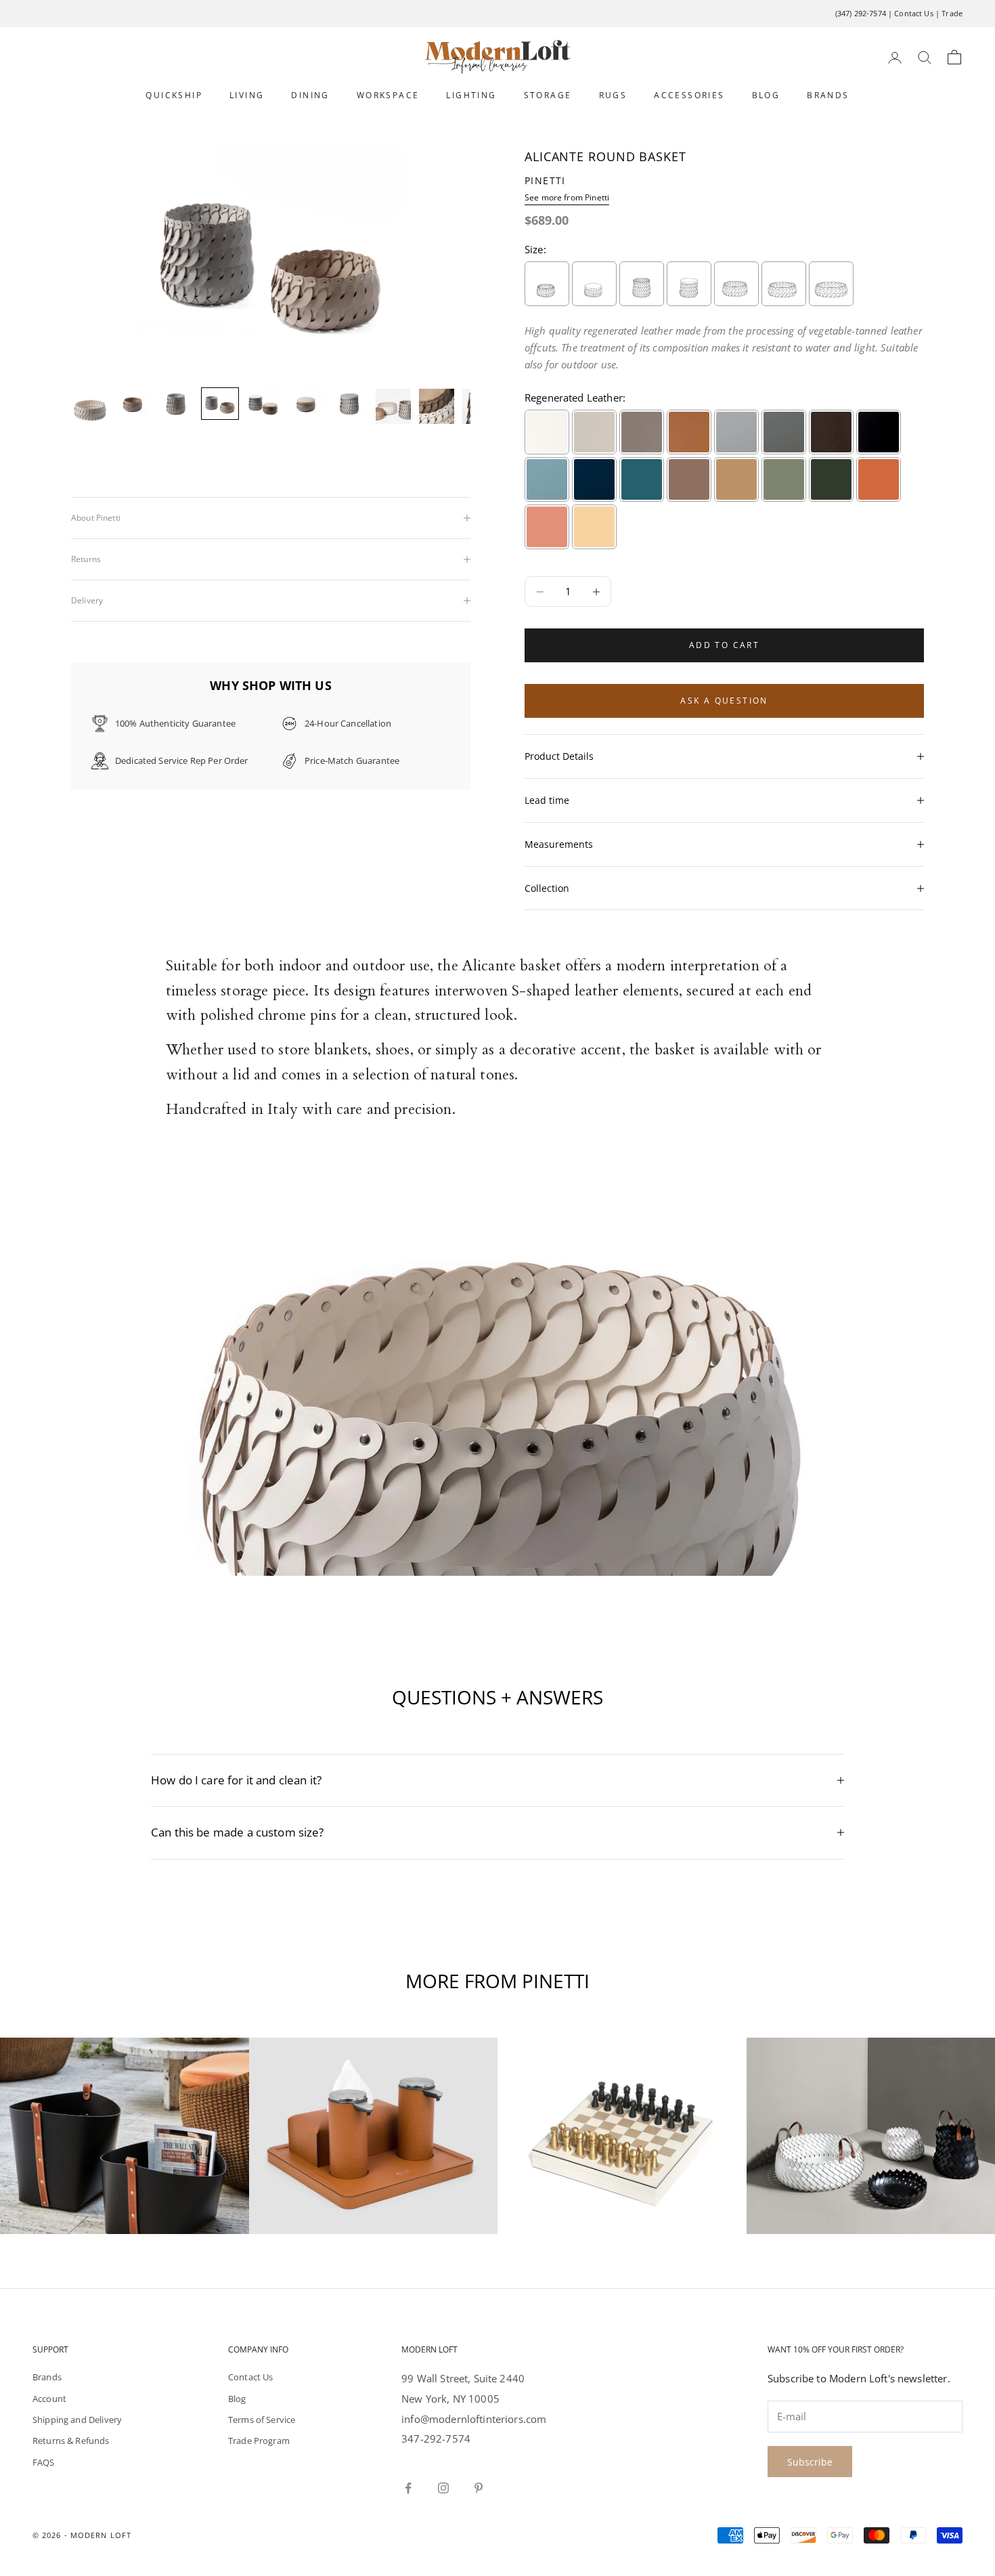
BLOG (766, 95)
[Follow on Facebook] (408, 2488)
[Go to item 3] (177, 404)
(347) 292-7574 (861, 13)
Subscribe (810, 2462)
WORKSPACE (388, 95)
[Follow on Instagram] (443, 2488)
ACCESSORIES (689, 95)
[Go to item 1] (90, 406)
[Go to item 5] (263, 404)
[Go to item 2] (133, 404)
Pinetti (545, 180)
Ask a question (724, 701)
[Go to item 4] (220, 404)
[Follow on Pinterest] (479, 2488)
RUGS (613, 95)
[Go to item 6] (307, 404)
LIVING (247, 95)
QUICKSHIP (174, 95)
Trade (952, 13)
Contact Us (914, 13)
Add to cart (724, 645)
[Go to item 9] (437, 406)
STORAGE (548, 95)
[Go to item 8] (393, 406)
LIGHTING (471, 95)
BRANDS (828, 95)
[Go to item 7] (350, 404)
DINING (310, 95)
